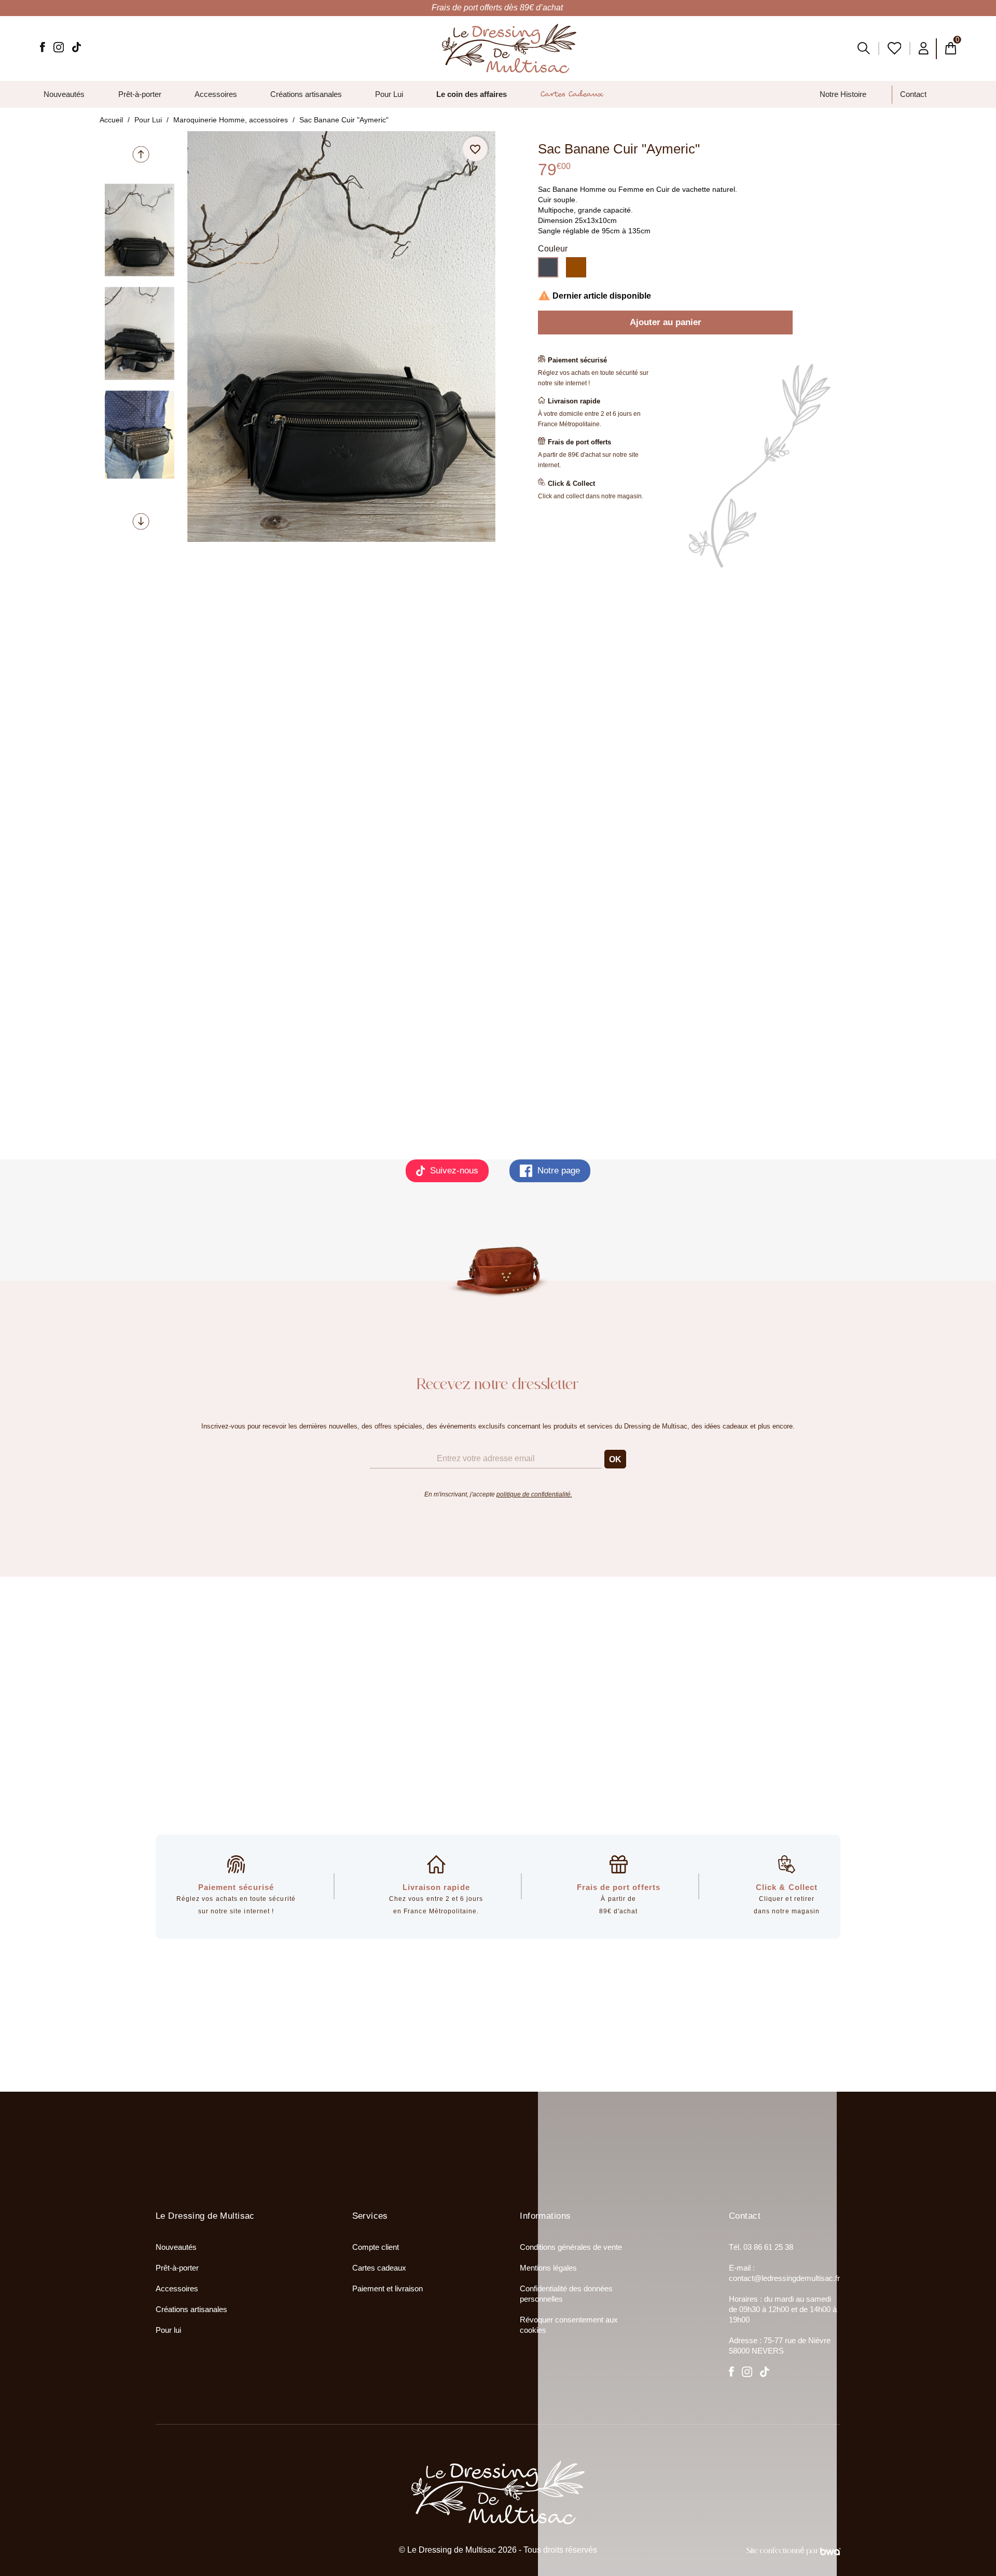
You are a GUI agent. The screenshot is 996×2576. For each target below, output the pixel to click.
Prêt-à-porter (177, 2268)
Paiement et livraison (388, 2288)
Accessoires (177, 2288)
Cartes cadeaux (379, 2268)
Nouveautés (176, 2247)
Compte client (376, 2247)
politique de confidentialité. (534, 1494)
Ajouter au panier (666, 322)
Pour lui (168, 2330)
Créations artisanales (191, 2309)
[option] (140, 230)
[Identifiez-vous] (924, 48)
